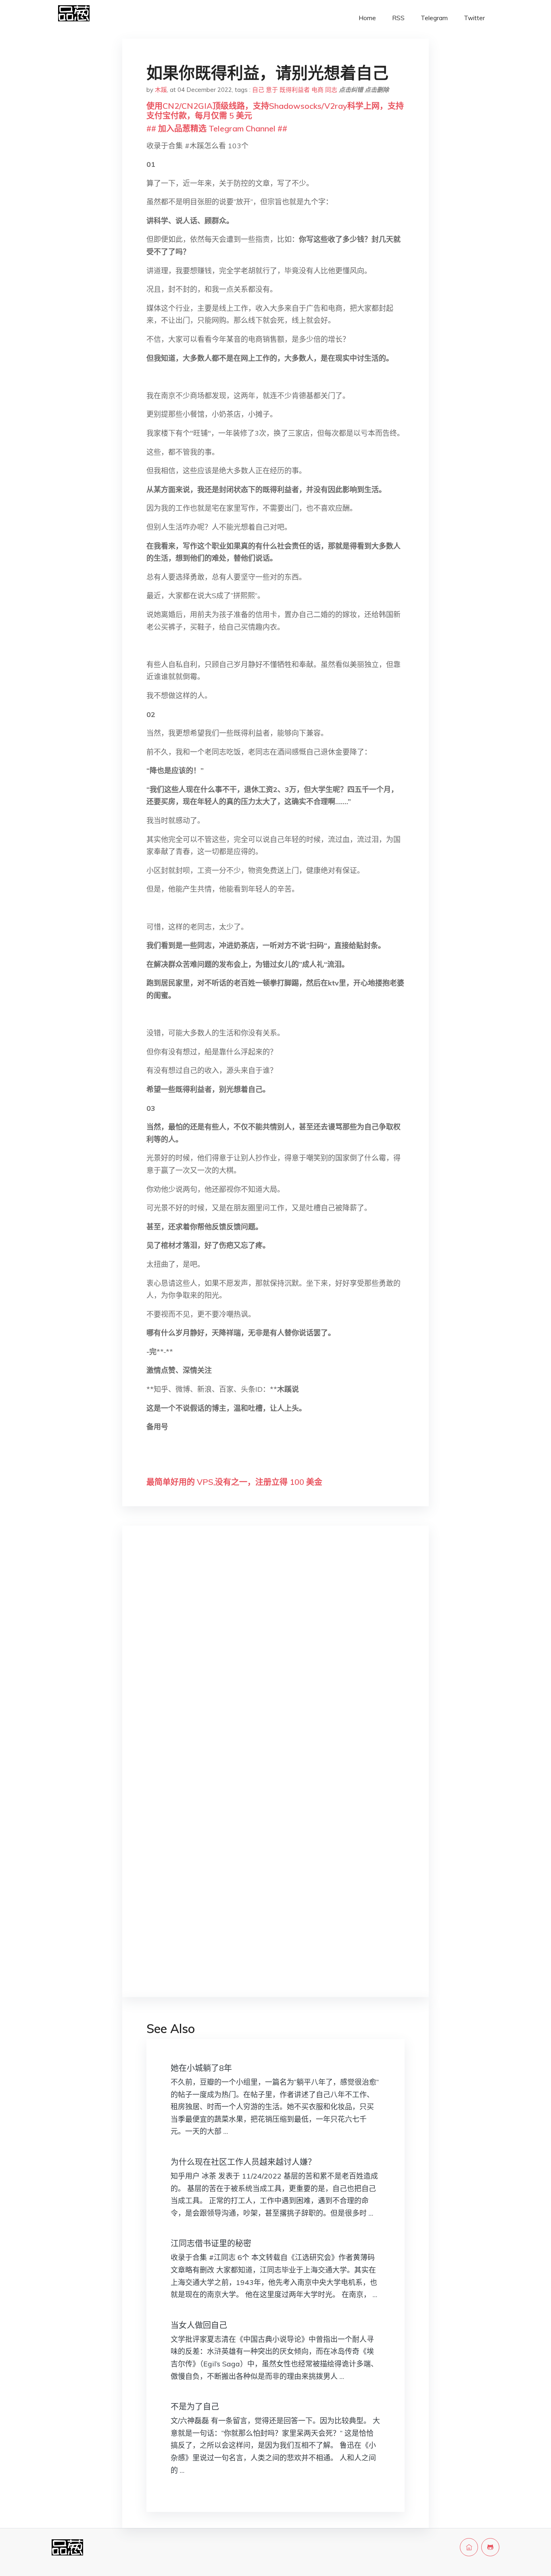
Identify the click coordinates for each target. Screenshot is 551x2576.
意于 (272, 90)
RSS (398, 18)
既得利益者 (295, 90)
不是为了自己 (195, 2407)
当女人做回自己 (199, 2325)
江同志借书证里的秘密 (211, 2243)
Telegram (434, 18)
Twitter (474, 18)
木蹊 (161, 90)
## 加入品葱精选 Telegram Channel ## (217, 128)
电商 (317, 90)
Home (367, 18)
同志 (331, 90)
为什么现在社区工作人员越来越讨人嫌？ (243, 2162)
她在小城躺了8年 (201, 2068)
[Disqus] (275, 1660)
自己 (258, 90)
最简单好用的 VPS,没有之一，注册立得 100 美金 (234, 1482)
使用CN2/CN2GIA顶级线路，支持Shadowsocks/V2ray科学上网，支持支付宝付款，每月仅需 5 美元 (275, 111)
